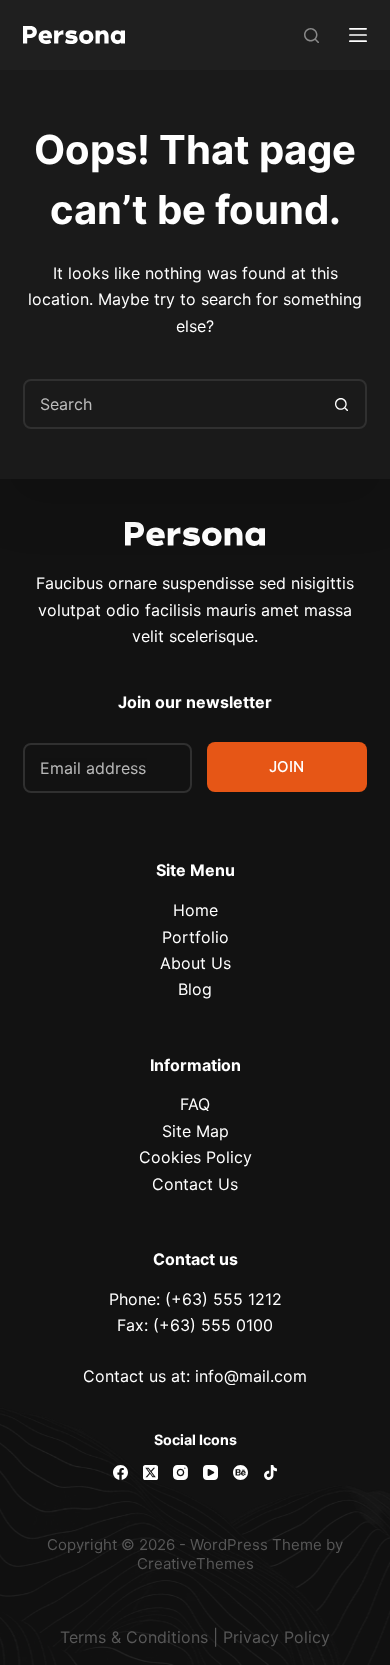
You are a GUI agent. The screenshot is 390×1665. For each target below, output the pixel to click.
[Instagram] (180, 1472)
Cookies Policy (195, 1157)
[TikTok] (270, 1472)
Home (195, 910)
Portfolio (195, 937)
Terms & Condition (130, 1637)
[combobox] (171, 404)
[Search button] (342, 404)
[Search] (311, 35)
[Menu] (358, 35)
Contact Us (195, 1184)
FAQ (195, 1104)
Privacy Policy (276, 1637)
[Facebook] (120, 1472)
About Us (195, 963)
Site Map (195, 1131)
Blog (195, 989)
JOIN (286, 766)
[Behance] (240, 1472)
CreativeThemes (195, 1563)
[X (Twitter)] (150, 1472)
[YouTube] (210, 1472)
